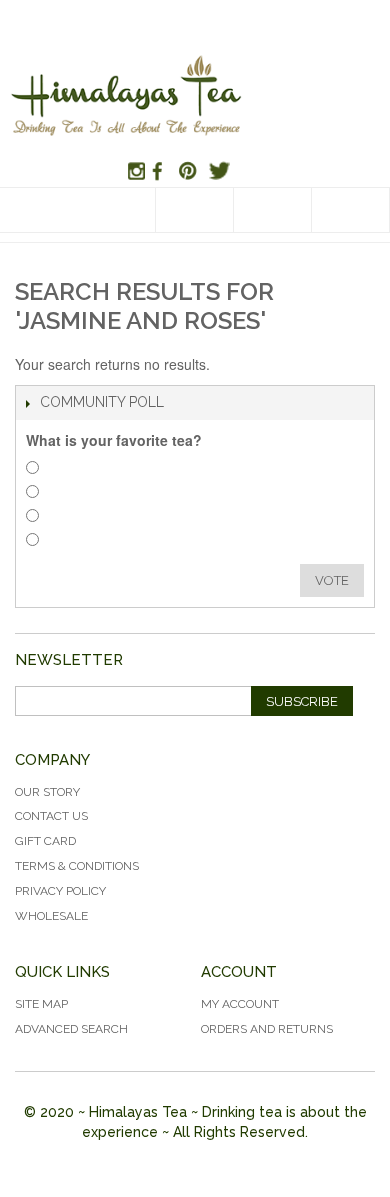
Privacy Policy (60, 891)
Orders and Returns (267, 1029)
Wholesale (51, 916)
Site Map (41, 1004)
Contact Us (51, 816)
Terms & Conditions (77, 866)
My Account (240, 1004)
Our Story (47, 792)
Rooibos (75, 494)
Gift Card (45, 841)
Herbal (70, 470)
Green (69, 542)
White (69, 518)
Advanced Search (71, 1029)
